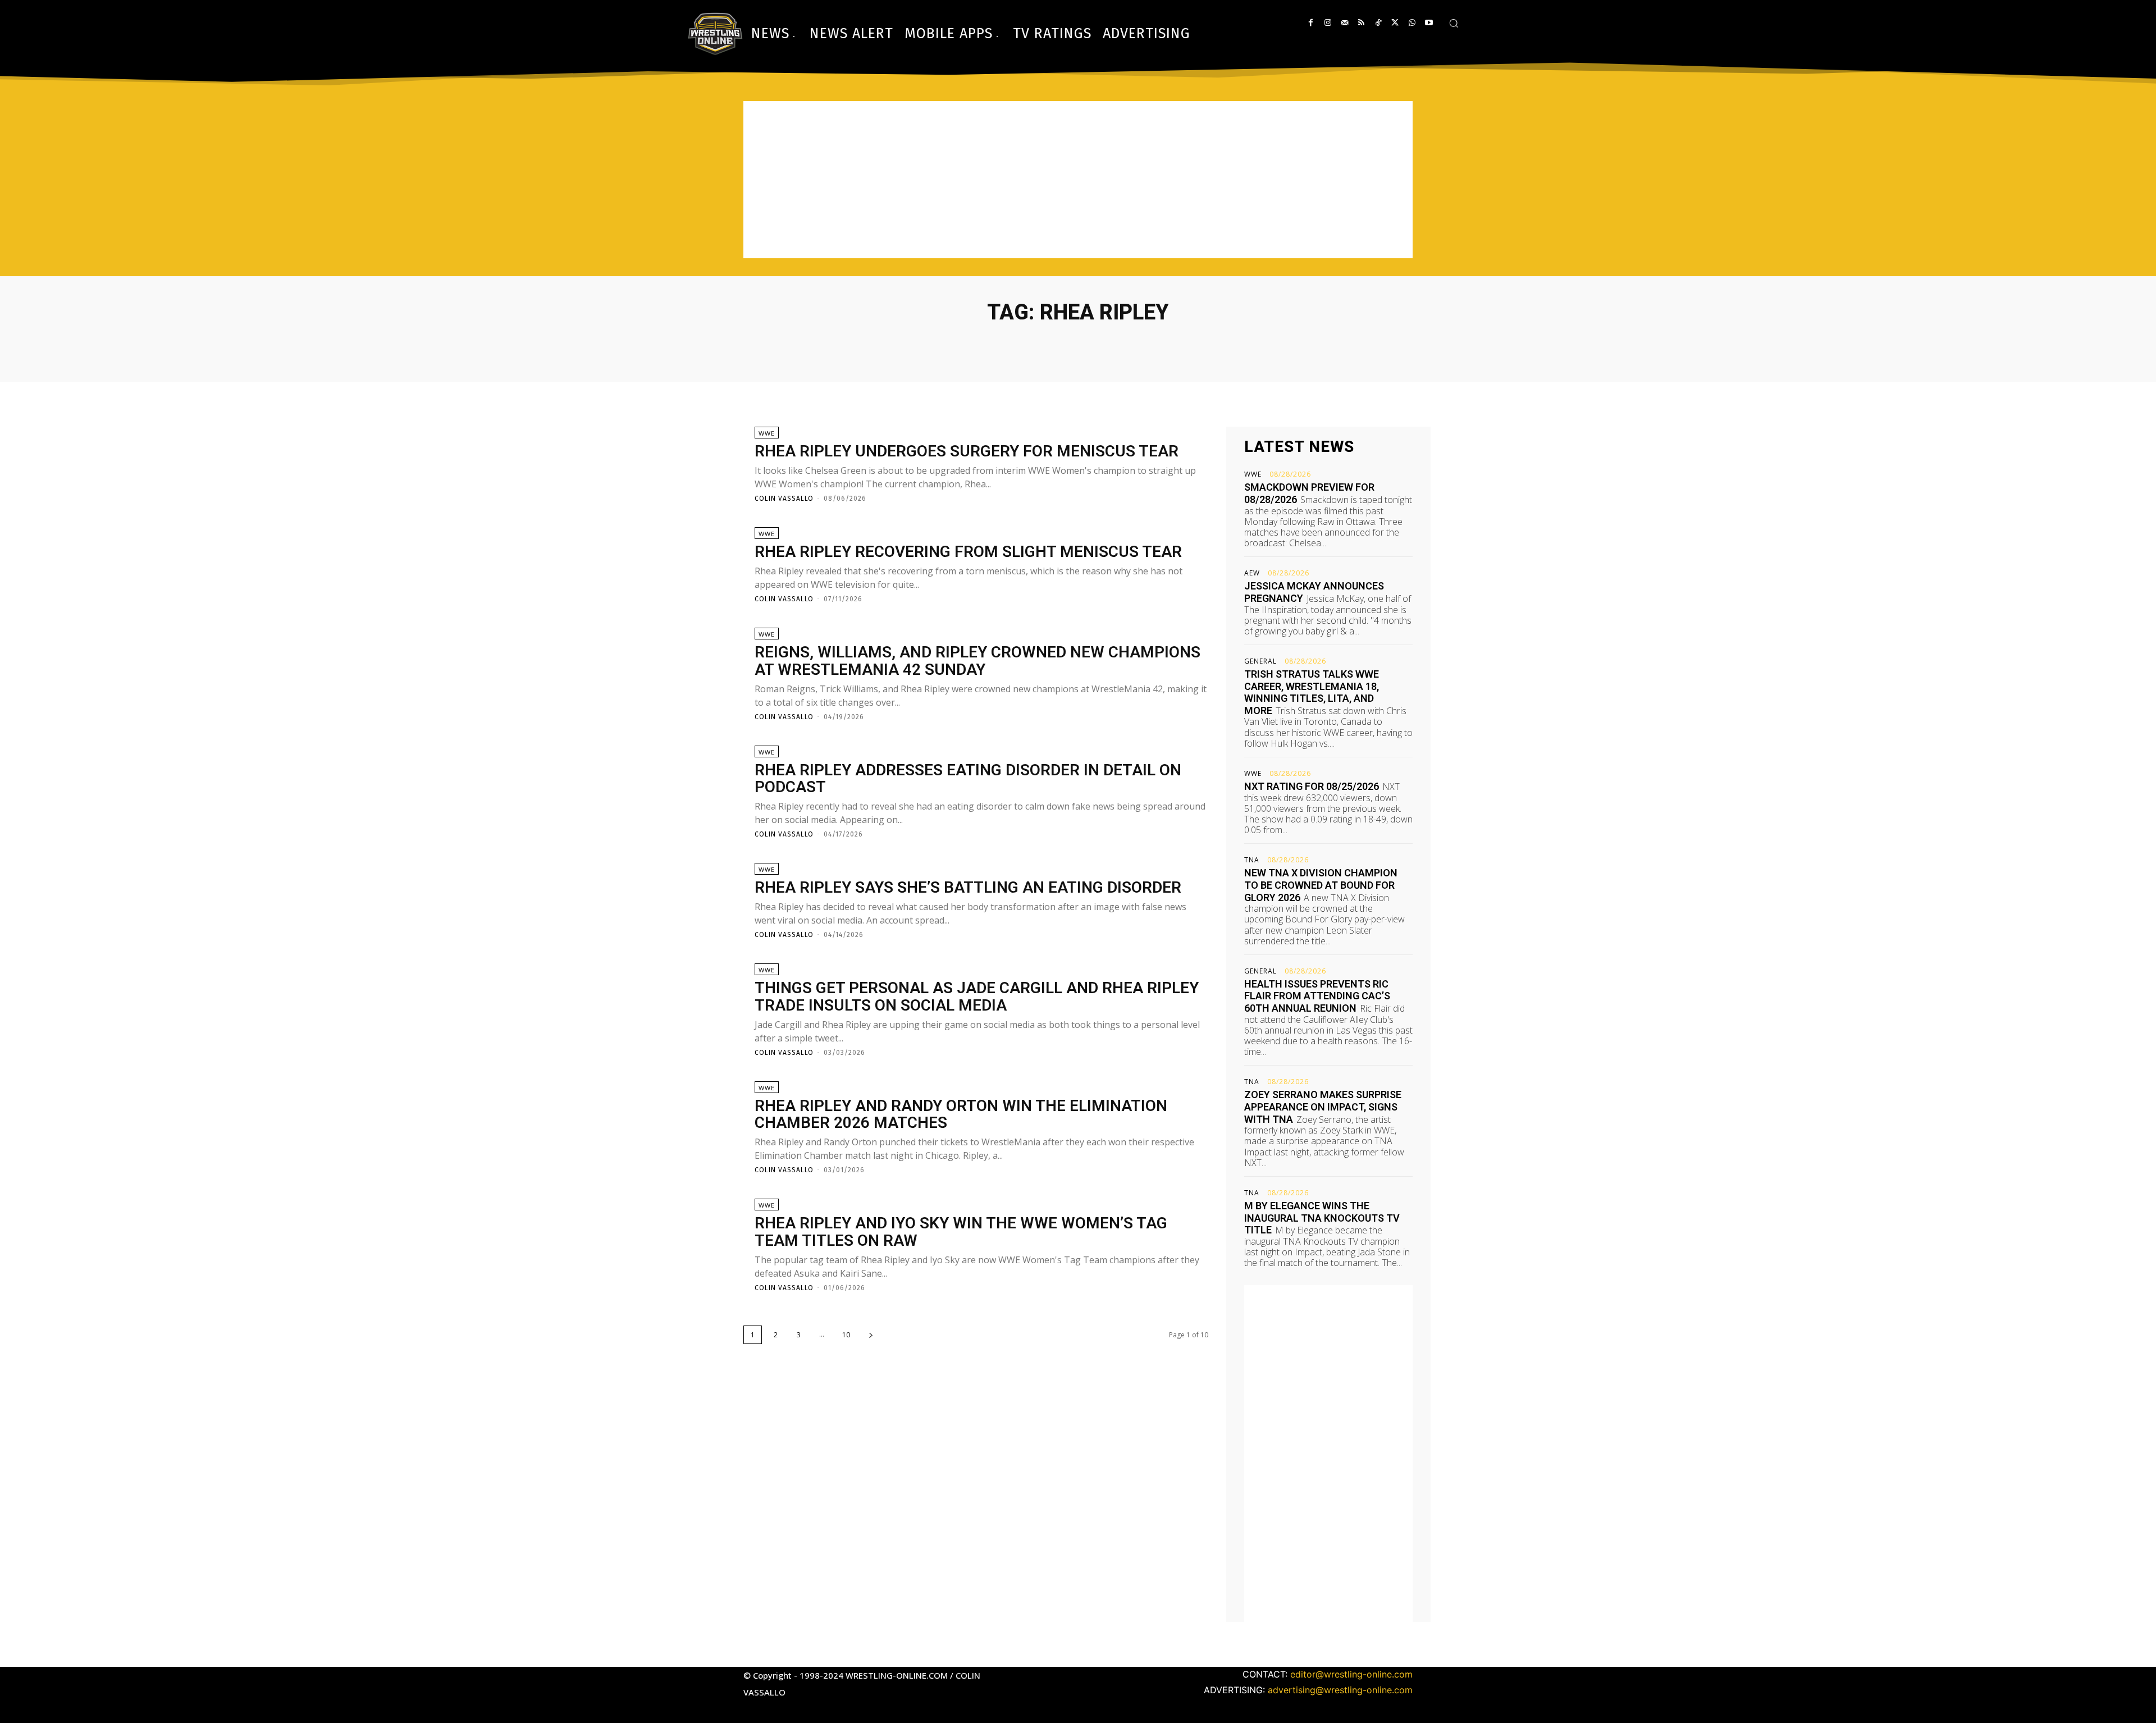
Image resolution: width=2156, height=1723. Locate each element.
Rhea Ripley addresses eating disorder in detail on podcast (968, 779)
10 (846, 1335)
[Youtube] (1429, 23)
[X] (1395, 23)
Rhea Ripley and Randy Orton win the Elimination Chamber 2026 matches (961, 1114)
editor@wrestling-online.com (1351, 1674)
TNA (1252, 860)
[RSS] (1361, 23)
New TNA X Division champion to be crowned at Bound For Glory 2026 (1321, 885)
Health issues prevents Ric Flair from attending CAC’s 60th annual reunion (1317, 996)
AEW (1252, 573)
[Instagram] (1328, 23)
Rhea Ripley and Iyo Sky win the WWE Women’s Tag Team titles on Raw (961, 1232)
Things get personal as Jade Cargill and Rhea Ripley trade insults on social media (977, 997)
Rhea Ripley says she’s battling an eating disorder (968, 887)
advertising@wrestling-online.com (1340, 1690)
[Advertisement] (1078, 180)
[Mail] (1344, 23)
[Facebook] (1311, 23)
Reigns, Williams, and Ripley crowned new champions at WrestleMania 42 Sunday (977, 661)
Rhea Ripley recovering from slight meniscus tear (968, 552)
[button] (1454, 23)
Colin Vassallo (784, 499)
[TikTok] (1378, 23)
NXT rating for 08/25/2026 (1312, 786)
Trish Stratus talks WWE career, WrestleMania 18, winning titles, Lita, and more (1312, 692)
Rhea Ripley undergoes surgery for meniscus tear (967, 451)
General (1260, 661)
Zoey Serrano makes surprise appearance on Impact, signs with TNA (1323, 1107)
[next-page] (871, 1335)
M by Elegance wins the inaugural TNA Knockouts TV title (1322, 1218)
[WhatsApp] (1412, 23)
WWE (767, 433)
